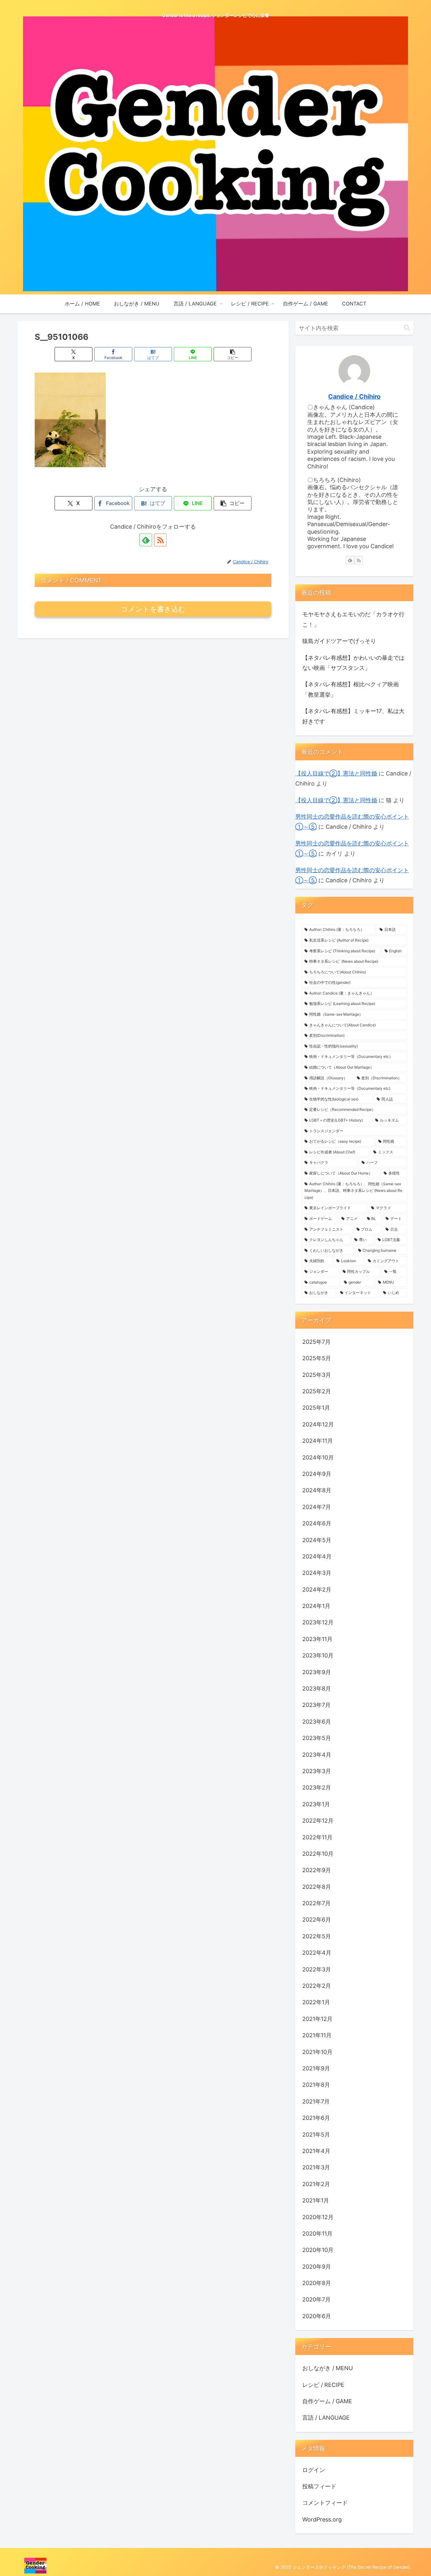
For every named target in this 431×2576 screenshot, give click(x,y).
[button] (233, 354)
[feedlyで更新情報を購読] (146, 540)
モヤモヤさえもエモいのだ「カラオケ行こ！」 (353, 619)
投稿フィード (319, 2486)
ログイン (314, 2470)
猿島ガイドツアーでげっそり (339, 641)
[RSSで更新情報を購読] (160, 540)
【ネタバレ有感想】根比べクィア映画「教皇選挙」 (351, 689)
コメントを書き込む (153, 609)
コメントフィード (325, 2503)
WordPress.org (322, 2519)
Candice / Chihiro (354, 397)
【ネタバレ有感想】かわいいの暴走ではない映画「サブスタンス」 (353, 663)
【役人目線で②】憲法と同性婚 (336, 773)
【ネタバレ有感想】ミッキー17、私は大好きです (353, 716)
